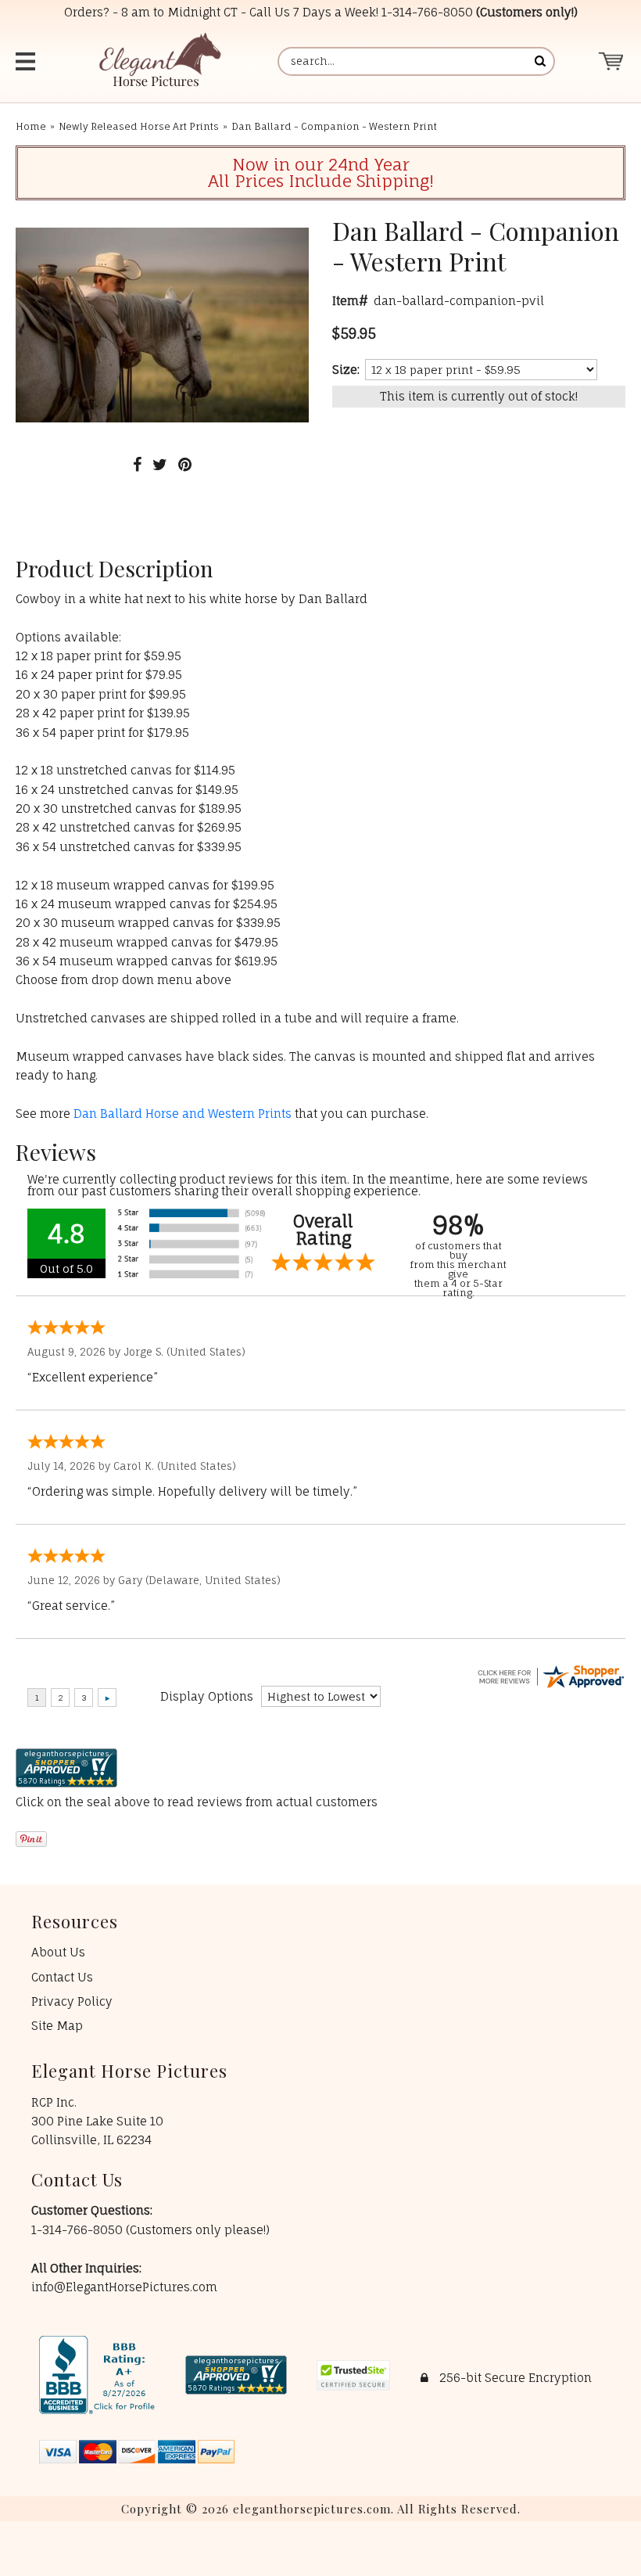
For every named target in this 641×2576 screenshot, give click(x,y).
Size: (346, 370)
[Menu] (32, 61)
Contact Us (62, 1977)
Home (31, 126)
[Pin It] (185, 464)
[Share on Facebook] (137, 464)
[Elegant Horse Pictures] (159, 61)
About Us (58, 1952)
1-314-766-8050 (427, 12)
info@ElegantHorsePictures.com (124, 2287)
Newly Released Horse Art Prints (139, 126)
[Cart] (612, 61)
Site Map (57, 2026)
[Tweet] (160, 464)
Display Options (207, 1696)
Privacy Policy (72, 2001)
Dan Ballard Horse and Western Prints (183, 1114)
